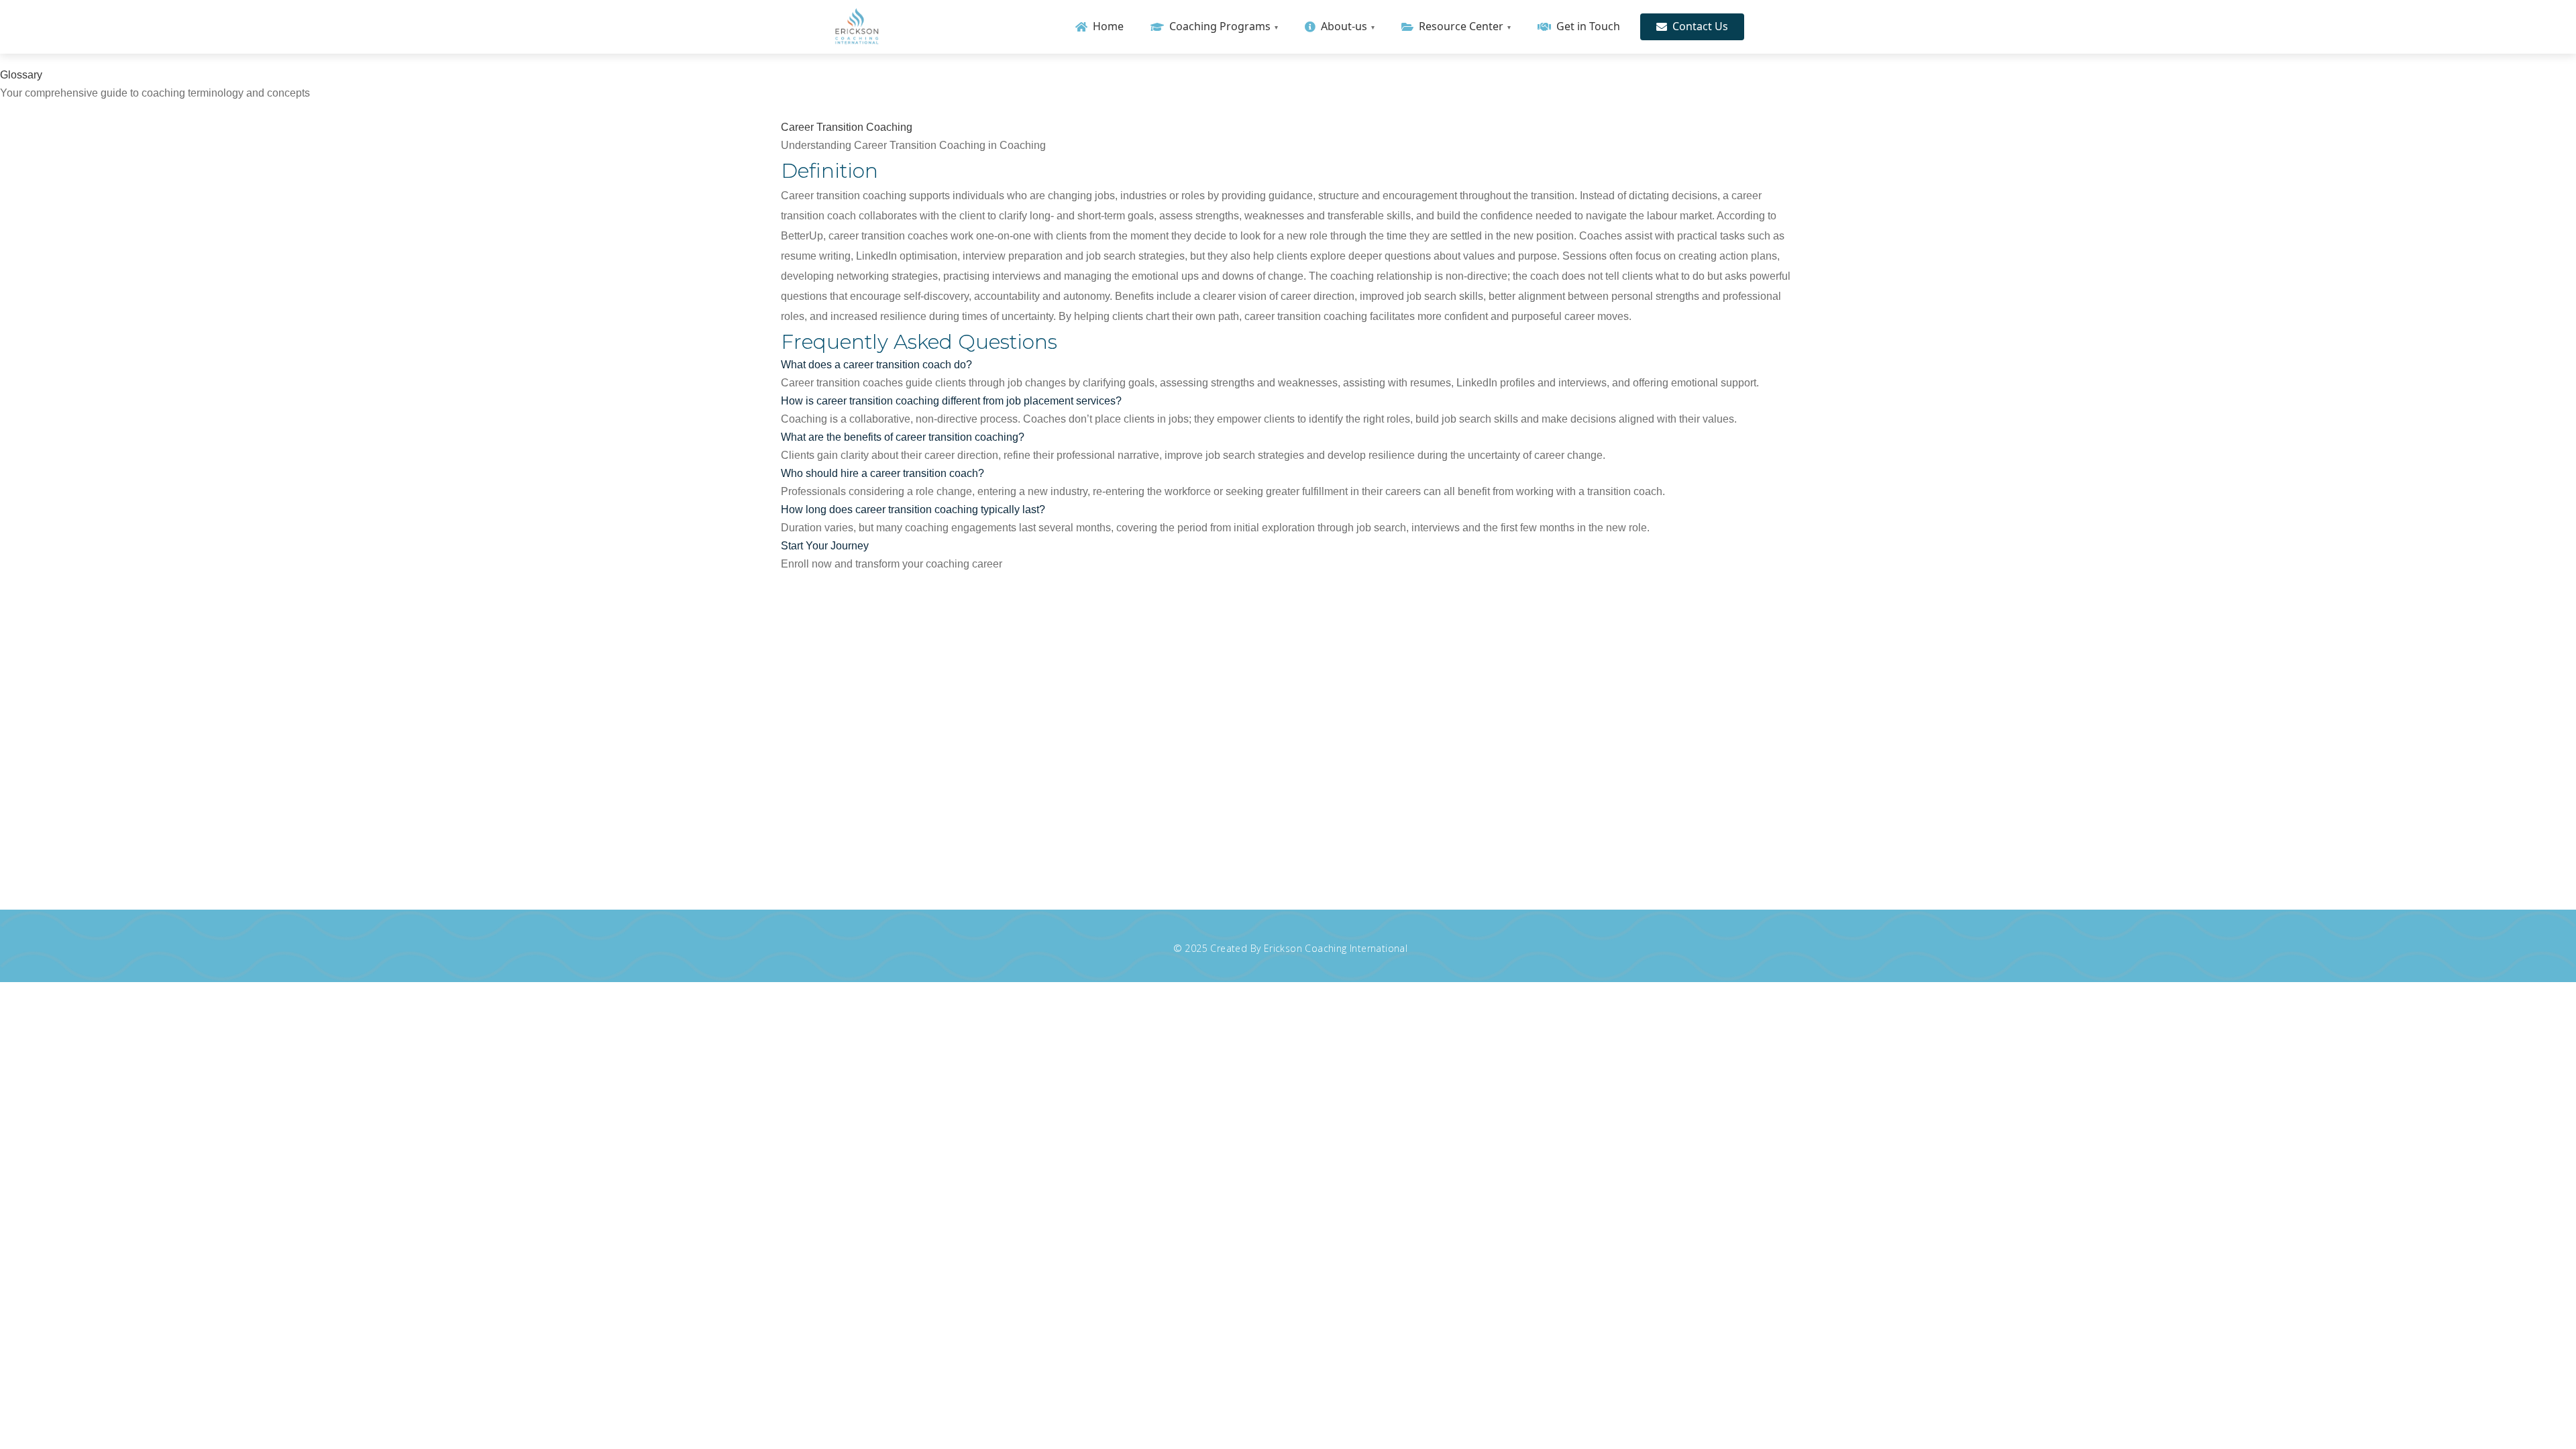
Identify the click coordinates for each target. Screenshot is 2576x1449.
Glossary (1240, 111)
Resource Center (1461, 26)
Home (1108, 26)
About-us (1344, 26)
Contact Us (1700, 26)
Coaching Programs (1220, 26)
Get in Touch (1588, 26)
